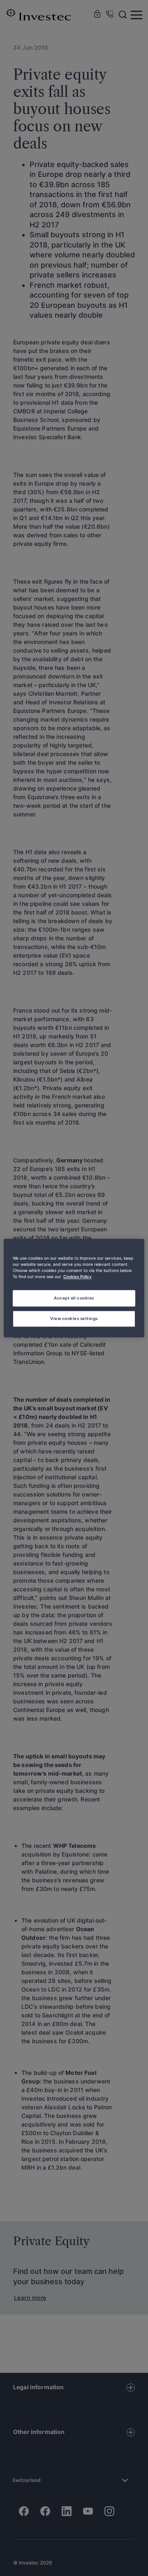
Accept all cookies (74, 1298)
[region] (74, 1288)
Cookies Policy (77, 1277)
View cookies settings (74, 1318)
